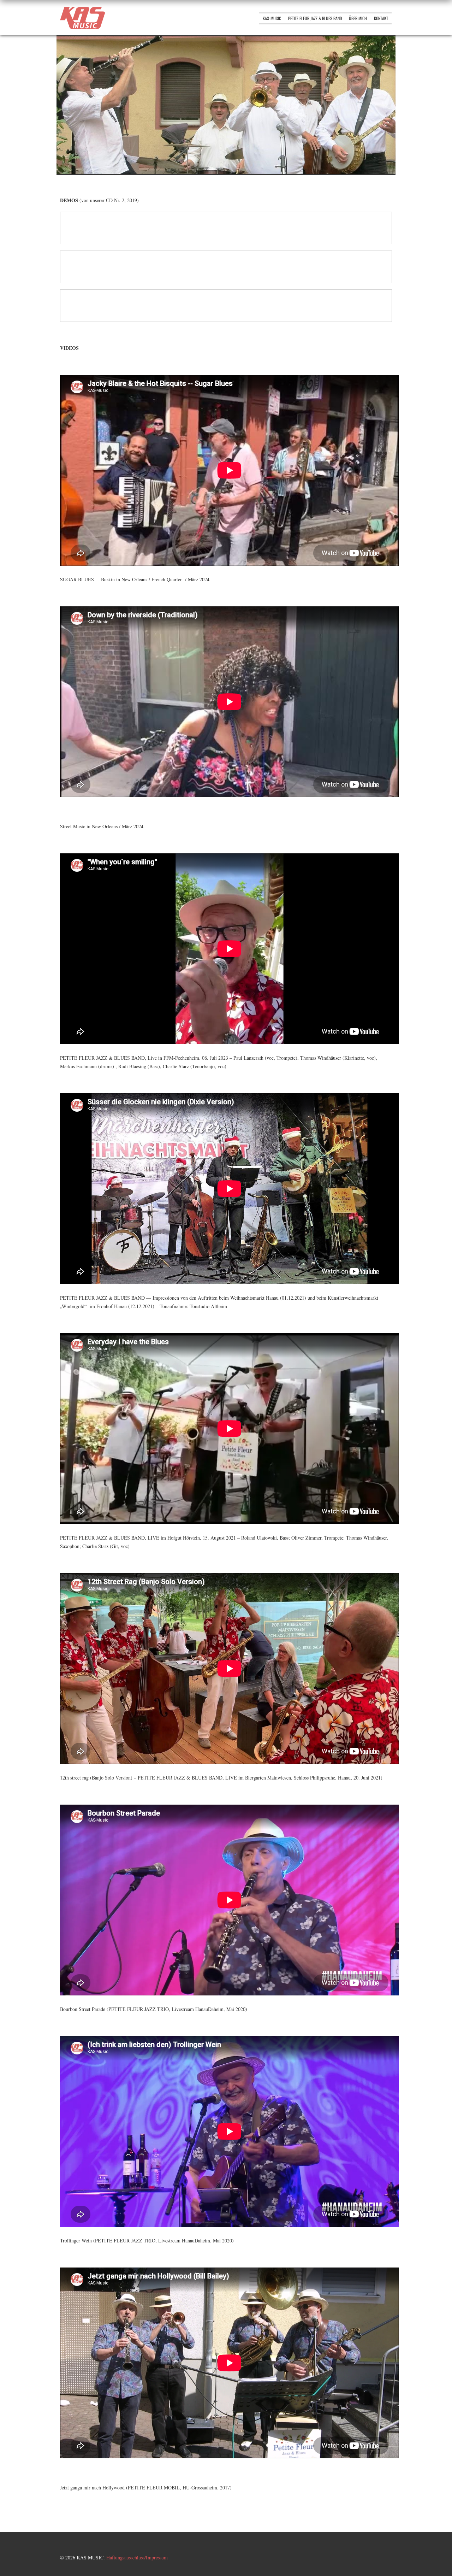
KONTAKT (381, 18)
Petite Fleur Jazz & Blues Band (315, 18)
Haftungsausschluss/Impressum (137, 2557)
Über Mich (358, 18)
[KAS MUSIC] (82, 27)
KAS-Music (272, 18)
